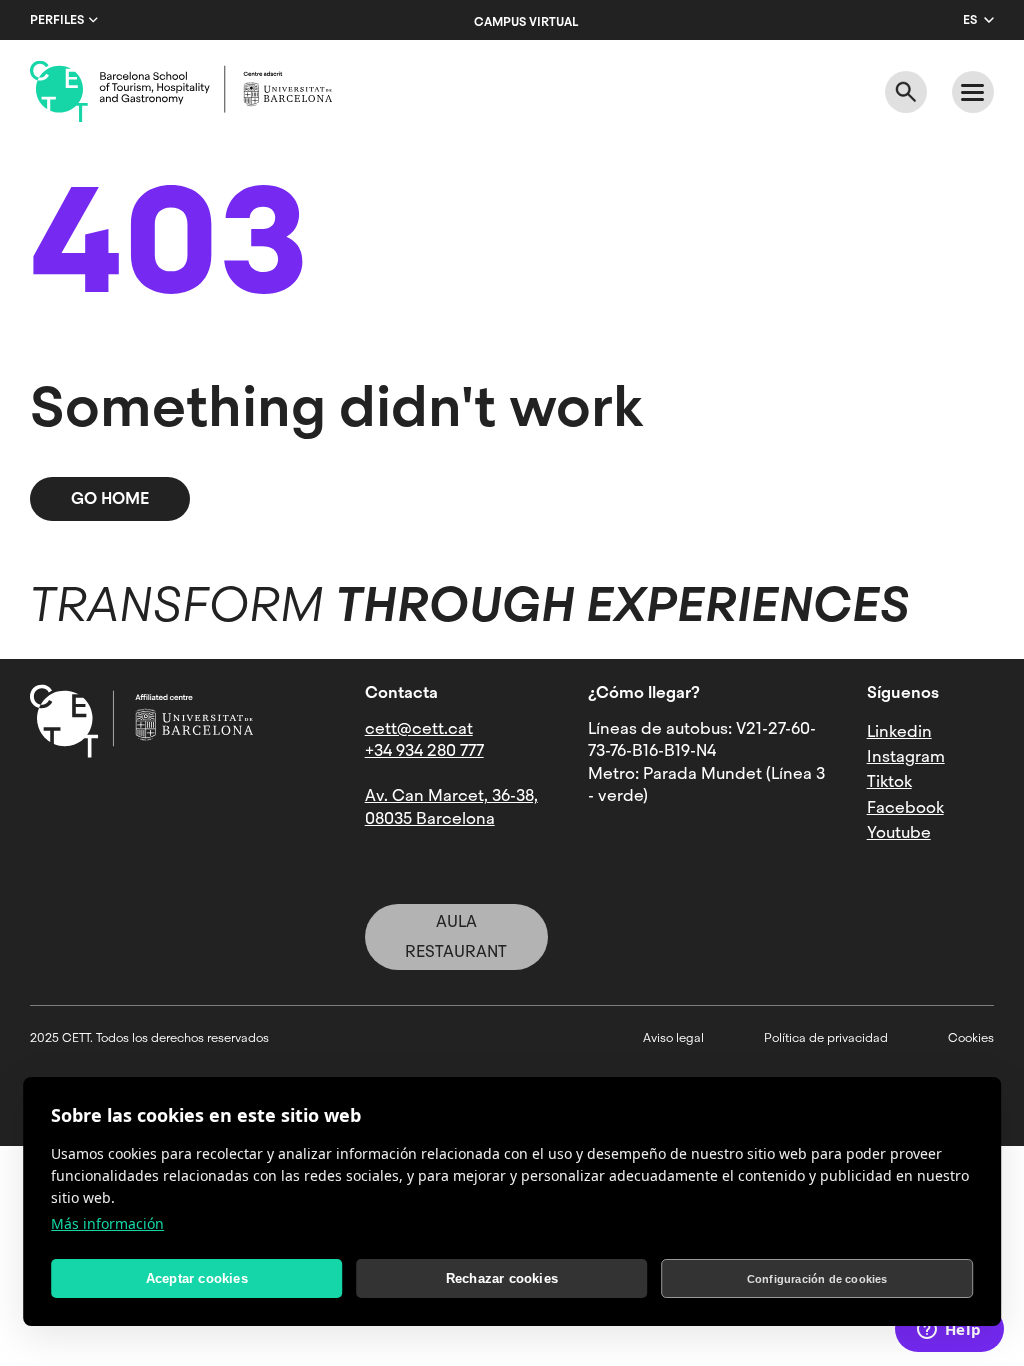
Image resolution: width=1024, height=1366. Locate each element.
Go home (110, 498)
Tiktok (889, 781)
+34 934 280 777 (424, 750)
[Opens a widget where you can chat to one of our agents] (949, 1331)
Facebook (905, 807)
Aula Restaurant (456, 936)
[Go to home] (181, 92)
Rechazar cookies (502, 1278)
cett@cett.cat (419, 728)
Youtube (899, 832)
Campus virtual (526, 22)
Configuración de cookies (817, 1279)
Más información (107, 1223)
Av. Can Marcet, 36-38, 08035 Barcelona (451, 806)
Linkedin (899, 731)
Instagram (906, 756)
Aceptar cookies (197, 1278)
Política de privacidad (826, 1038)
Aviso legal (673, 1038)
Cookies (971, 1038)
